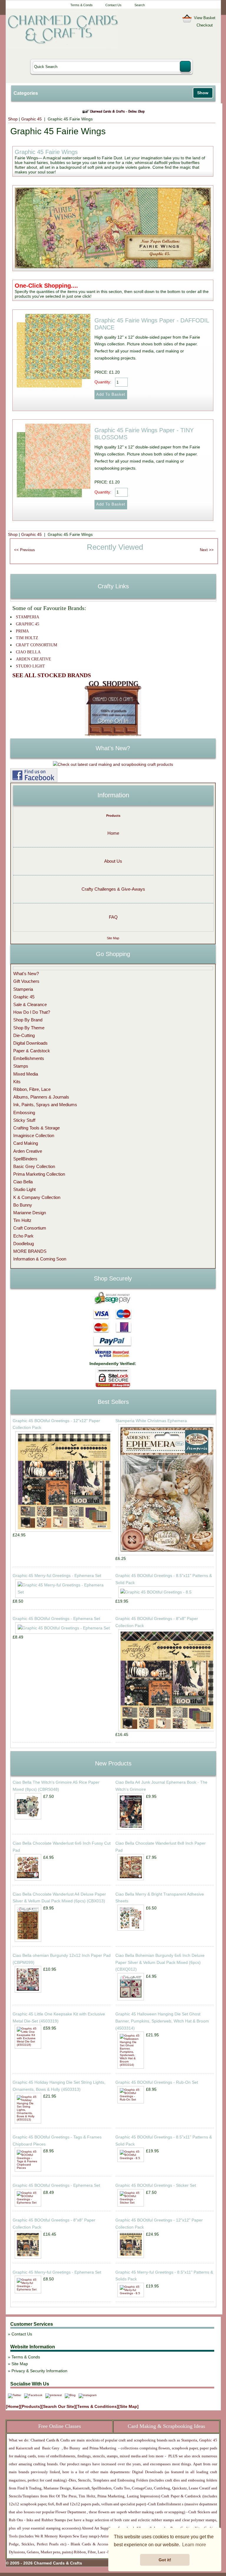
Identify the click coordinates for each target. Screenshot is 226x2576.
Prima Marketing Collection (39, 1174)
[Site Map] (128, 2406)
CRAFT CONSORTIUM (36, 645)
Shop (13, 119)
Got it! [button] (165, 2560)
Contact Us (113, 5)
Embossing (24, 1113)
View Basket (205, 18)
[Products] (31, 2406)
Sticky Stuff (24, 1120)
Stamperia (23, 989)
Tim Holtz (22, 1220)
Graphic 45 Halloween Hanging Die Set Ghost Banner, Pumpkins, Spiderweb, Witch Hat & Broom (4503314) (162, 2021)
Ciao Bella (23, 1182)
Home (113, 833)
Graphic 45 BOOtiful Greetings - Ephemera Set (56, 1619)
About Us (113, 861)
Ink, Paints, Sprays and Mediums (45, 1105)
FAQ (113, 917)
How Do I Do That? (32, 1012)
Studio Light (24, 1189)
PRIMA (22, 631)
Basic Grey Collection (34, 1166)
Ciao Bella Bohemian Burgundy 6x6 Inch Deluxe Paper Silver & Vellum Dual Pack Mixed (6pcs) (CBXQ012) (160, 1962)
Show (203, 93)
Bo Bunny (23, 1205)
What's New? (26, 974)
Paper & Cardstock (32, 1051)
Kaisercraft (24, 2448)
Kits (17, 1082)
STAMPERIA (28, 617)
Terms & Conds (82, 5)
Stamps (21, 1066)
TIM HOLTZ (27, 638)
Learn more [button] (194, 2545)
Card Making (26, 1143)
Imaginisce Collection (34, 1135)
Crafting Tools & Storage (36, 1128)
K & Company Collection (37, 1197)
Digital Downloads (30, 1043)
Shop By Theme (29, 1028)
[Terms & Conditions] (97, 2406)
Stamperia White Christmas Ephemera (151, 1421)
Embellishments (29, 1058)
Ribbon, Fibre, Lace (32, 1089)
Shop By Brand (28, 1020)
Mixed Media (26, 1074)
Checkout (205, 25)
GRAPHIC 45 (28, 624)
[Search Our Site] (59, 2406)
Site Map (113, 938)
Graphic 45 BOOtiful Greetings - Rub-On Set (157, 2082)
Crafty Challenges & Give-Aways (113, 889)
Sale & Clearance (30, 1004)
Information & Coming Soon (40, 1259)
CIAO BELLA (28, 652)
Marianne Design (30, 1213)
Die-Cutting (24, 1035)
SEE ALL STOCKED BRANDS (52, 675)
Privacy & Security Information (39, 2371)
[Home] (13, 2406)
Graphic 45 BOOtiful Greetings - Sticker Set (156, 2185)
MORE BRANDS (30, 1251)
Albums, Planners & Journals (41, 1097)
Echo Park (23, 1236)
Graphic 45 (32, 119)
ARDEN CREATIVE (34, 659)
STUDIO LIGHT (30, 666)
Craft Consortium (30, 1228)
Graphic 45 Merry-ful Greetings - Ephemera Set (57, 1576)
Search (140, 5)
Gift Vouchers (26, 981)
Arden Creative (28, 1151)
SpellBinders (25, 1159)
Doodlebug (24, 1244)
